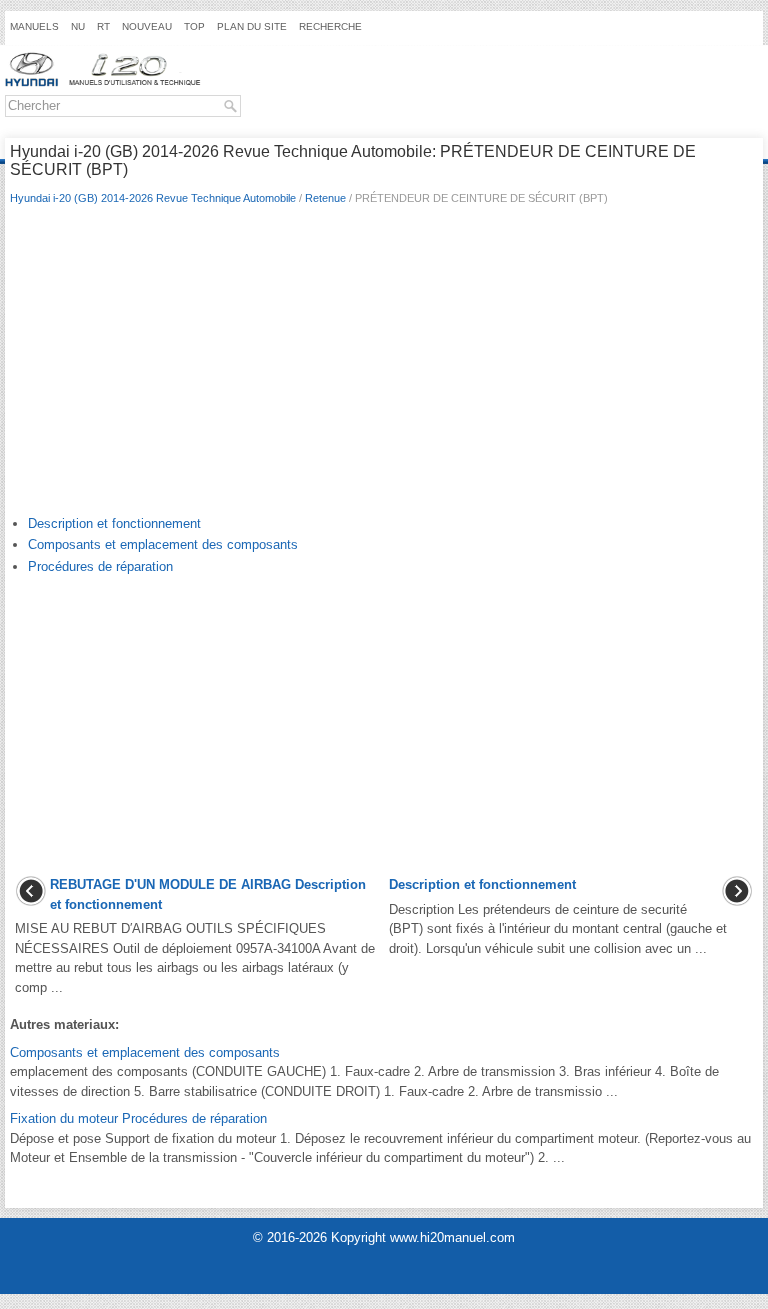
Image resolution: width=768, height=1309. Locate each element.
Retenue (325, 198)
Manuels (34, 26)
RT (103, 26)
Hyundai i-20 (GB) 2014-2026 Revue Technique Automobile (153, 198)
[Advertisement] (384, 365)
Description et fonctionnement (114, 523)
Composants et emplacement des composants (163, 544)
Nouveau (147, 26)
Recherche (330, 26)
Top (194, 26)
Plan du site (252, 26)
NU (78, 26)
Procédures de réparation (100, 566)
